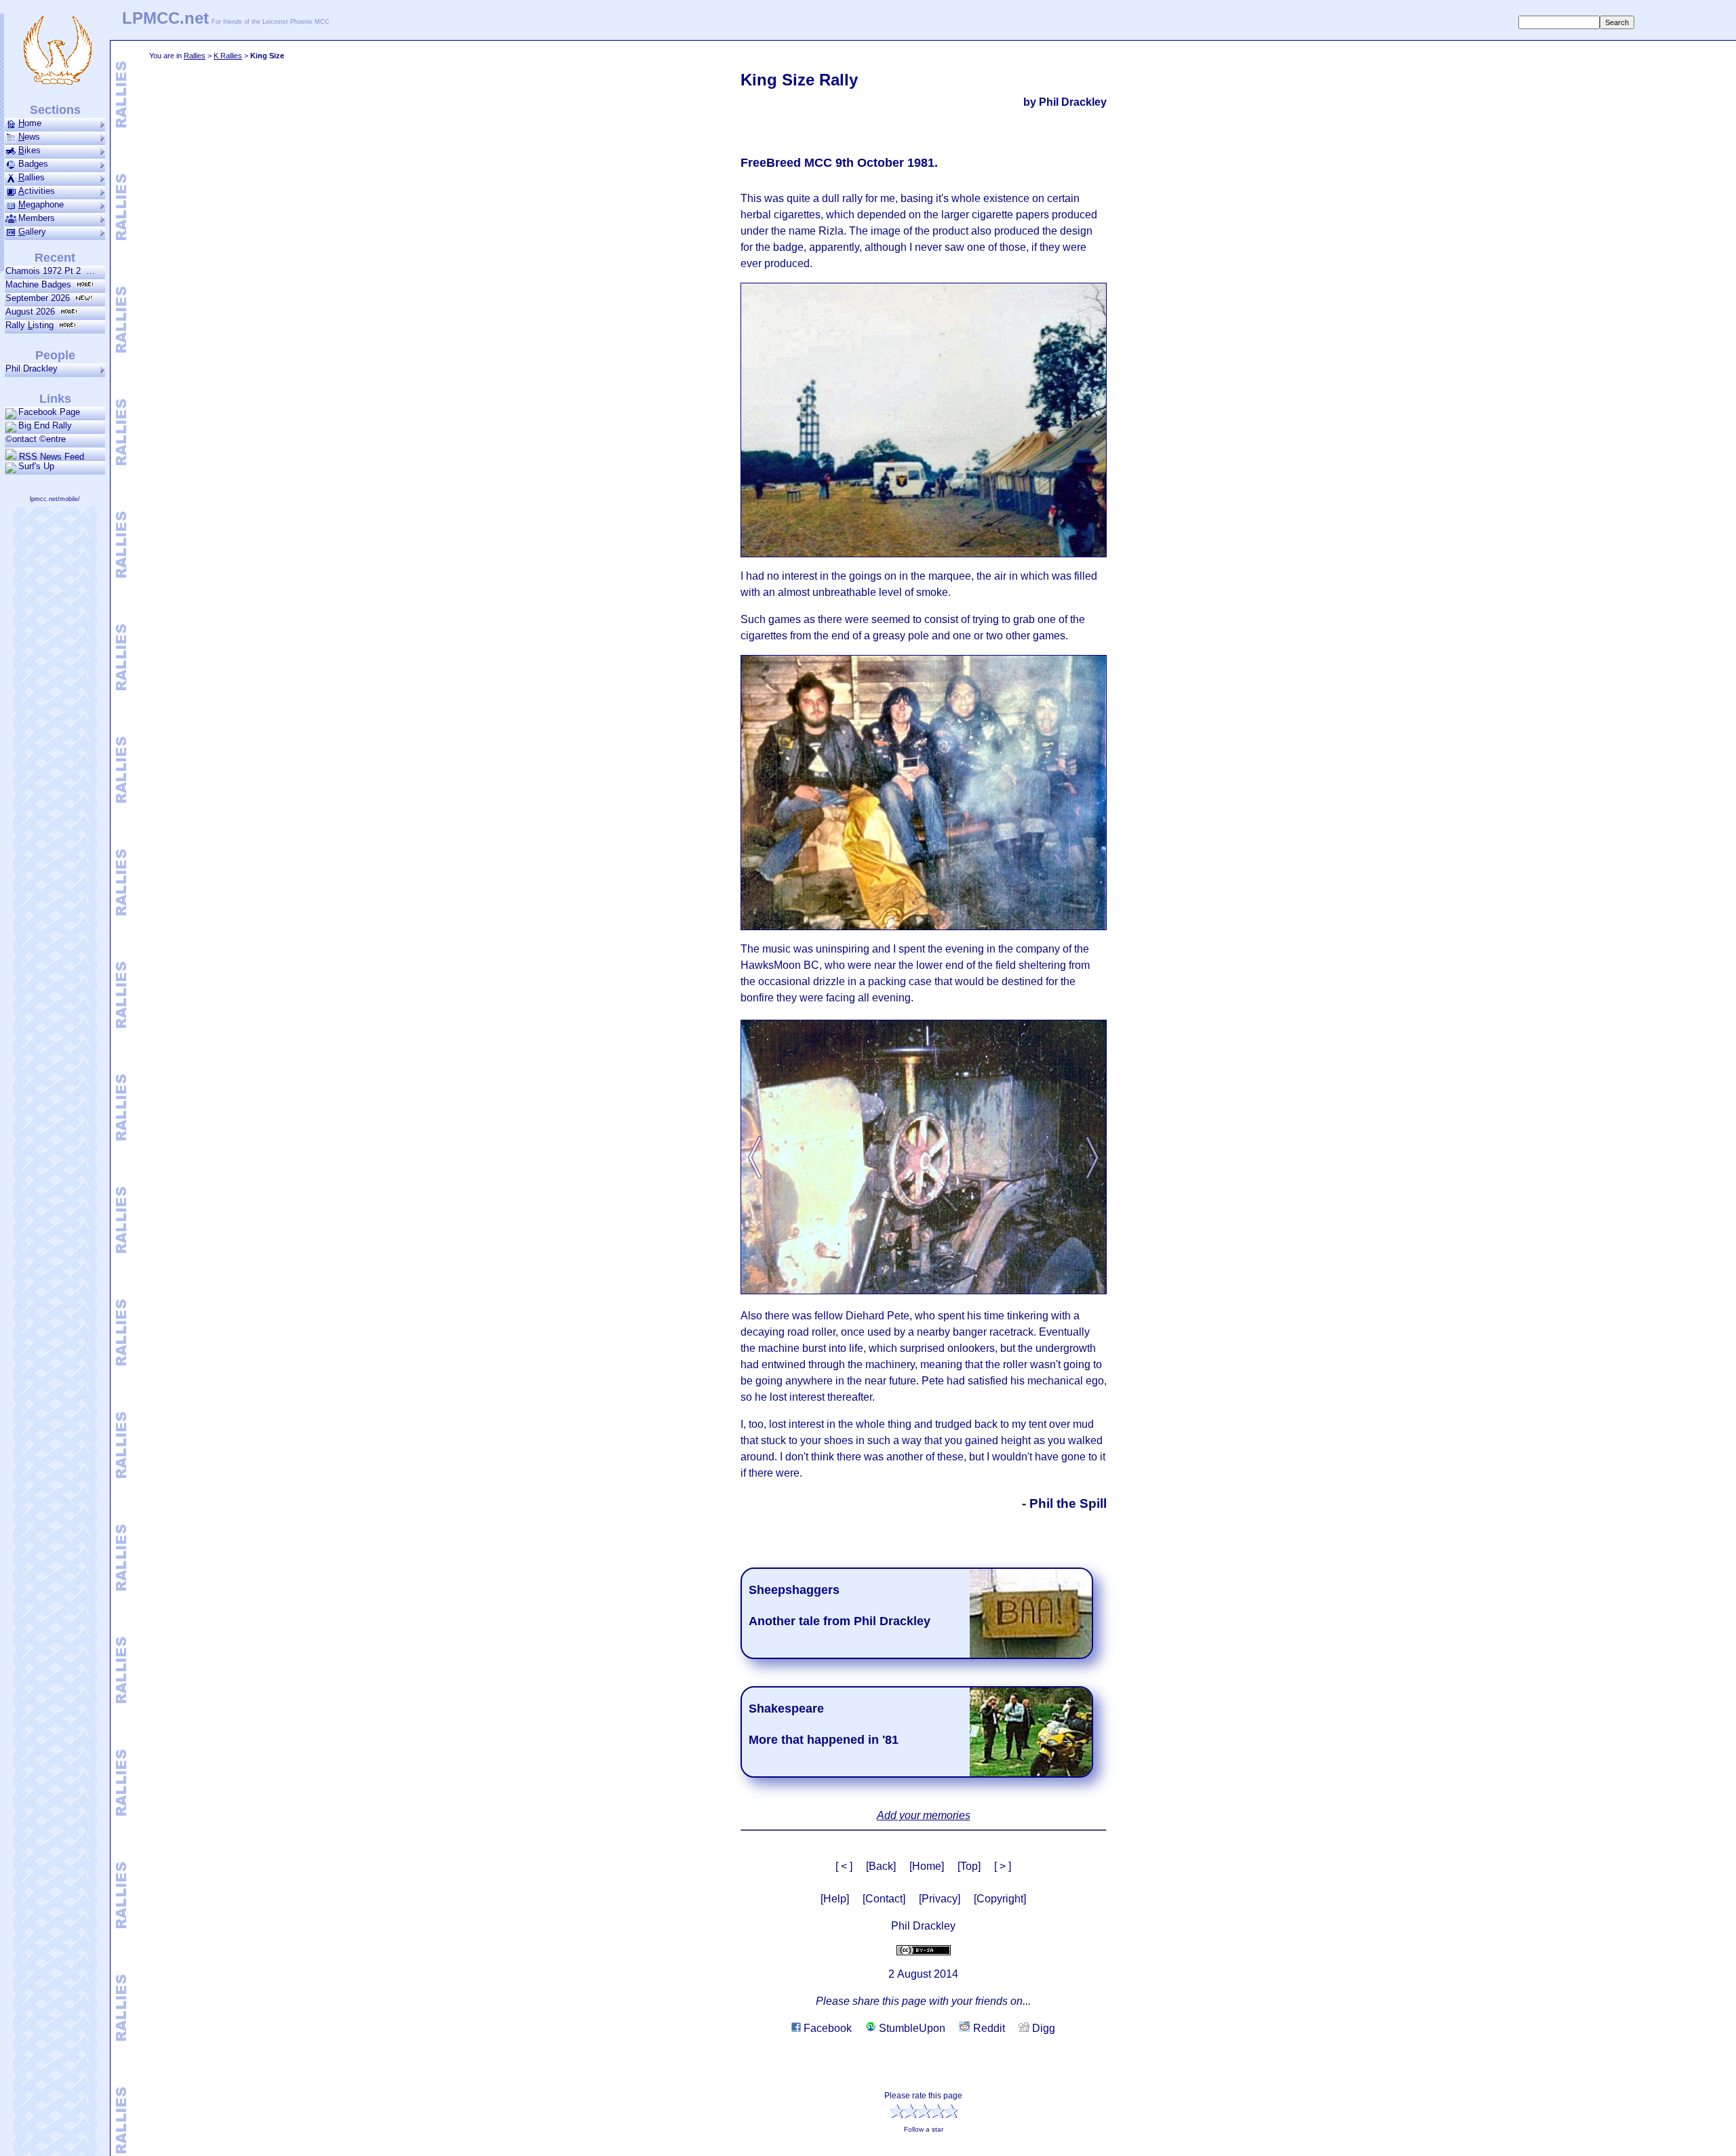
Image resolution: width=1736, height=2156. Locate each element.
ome (30, 123)
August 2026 (33, 312)
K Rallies (228, 56)
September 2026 (40, 298)
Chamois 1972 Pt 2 (46, 271)
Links (55, 399)
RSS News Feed (50, 456)
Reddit (988, 2028)
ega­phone (41, 204)
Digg (1042, 2028)
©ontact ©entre (36, 439)
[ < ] (844, 1866)
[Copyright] (1000, 1899)
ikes (29, 150)
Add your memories (924, 1815)
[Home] (927, 1866)
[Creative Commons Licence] (924, 1950)
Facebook (826, 2028)
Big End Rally (45, 425)
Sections (55, 110)
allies (32, 177)
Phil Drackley (32, 368)
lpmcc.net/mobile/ (55, 499)
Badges (33, 164)
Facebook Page (49, 412)
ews (29, 137)
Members (37, 218)
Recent (55, 258)
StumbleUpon (911, 2028)
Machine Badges (41, 284)
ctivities (37, 191)
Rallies (195, 56)
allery (32, 232)
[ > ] (1003, 1866)
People (55, 355)
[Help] (835, 1899)
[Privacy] (940, 1899)
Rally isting (32, 325)
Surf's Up (36, 466)
